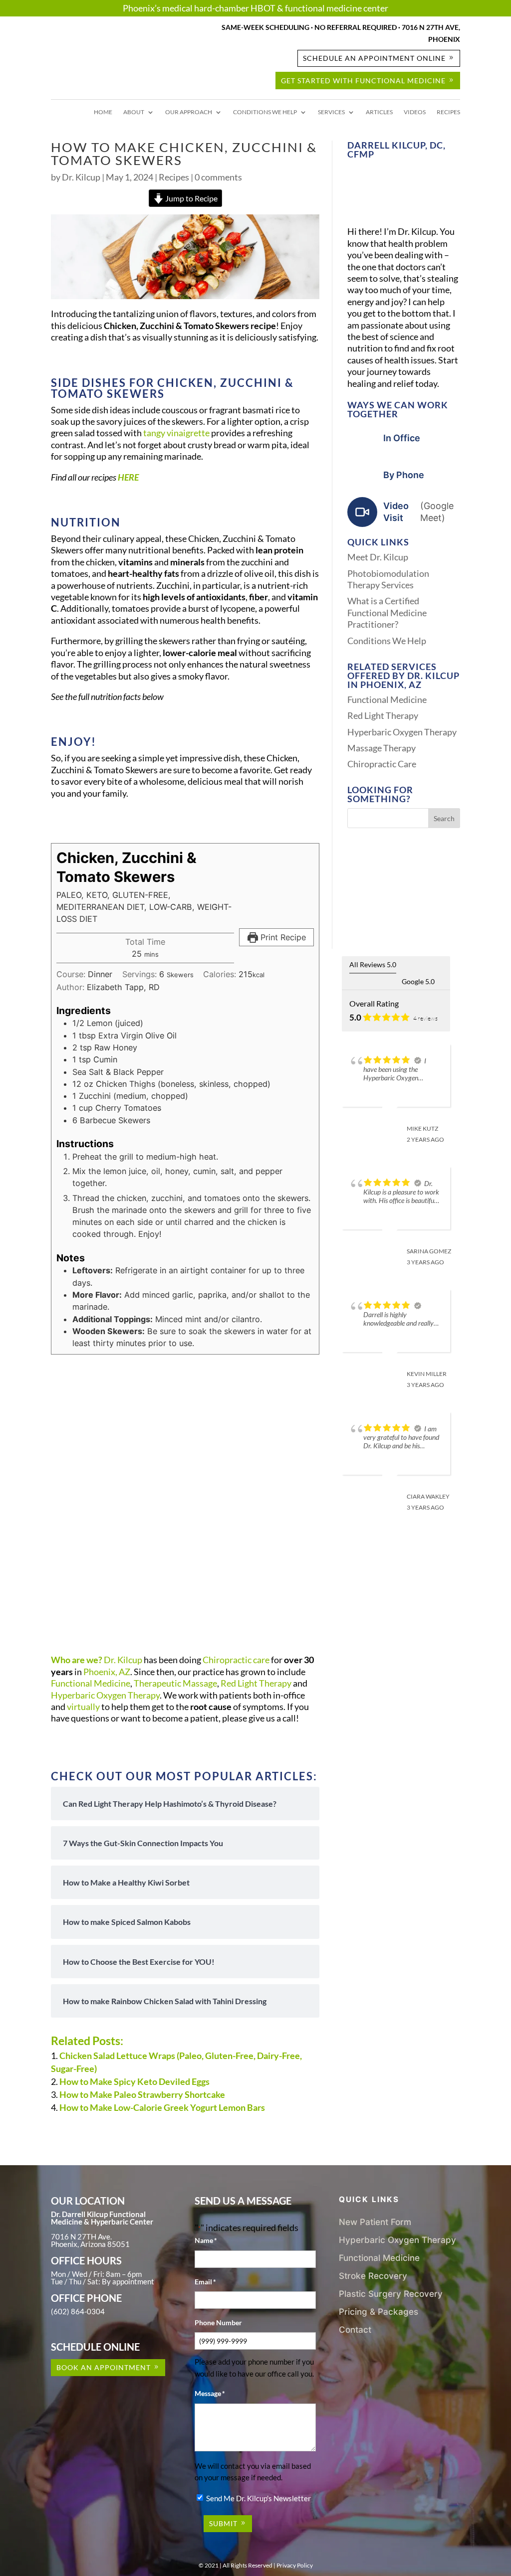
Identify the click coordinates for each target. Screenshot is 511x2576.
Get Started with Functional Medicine (363, 81)
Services (331, 112)
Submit (223, 2523)
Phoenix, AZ (107, 1672)
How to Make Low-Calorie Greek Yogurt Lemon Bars (162, 2107)
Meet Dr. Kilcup (378, 557)
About (134, 112)
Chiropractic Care (382, 764)
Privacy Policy (295, 2565)
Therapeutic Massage (175, 1683)
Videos (415, 112)
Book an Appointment (104, 2367)
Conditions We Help (265, 112)
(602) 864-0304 (78, 2311)
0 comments (218, 177)
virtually (83, 1707)
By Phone (404, 475)
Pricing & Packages (379, 2312)
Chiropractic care (236, 1660)
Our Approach (189, 112)
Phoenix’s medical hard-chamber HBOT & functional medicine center (255, 8)
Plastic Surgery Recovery (391, 2294)
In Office (402, 438)
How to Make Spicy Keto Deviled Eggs (134, 2081)
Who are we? (77, 1660)
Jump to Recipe (191, 198)
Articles (379, 112)
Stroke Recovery (373, 2276)
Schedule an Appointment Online (374, 58)
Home (103, 112)
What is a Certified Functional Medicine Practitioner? (387, 612)
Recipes (448, 112)
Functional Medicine (91, 1683)
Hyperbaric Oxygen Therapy (105, 1695)
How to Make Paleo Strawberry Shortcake (142, 2094)
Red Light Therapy (256, 1683)
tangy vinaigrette (176, 433)
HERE (128, 477)
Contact (355, 2329)
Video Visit (418, 512)
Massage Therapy (382, 748)
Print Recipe (282, 937)
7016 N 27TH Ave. (81, 2236)
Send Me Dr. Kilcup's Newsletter (258, 2498)
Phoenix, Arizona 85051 (90, 2244)
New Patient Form (375, 2222)
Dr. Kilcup (81, 177)
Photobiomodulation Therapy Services (388, 579)
